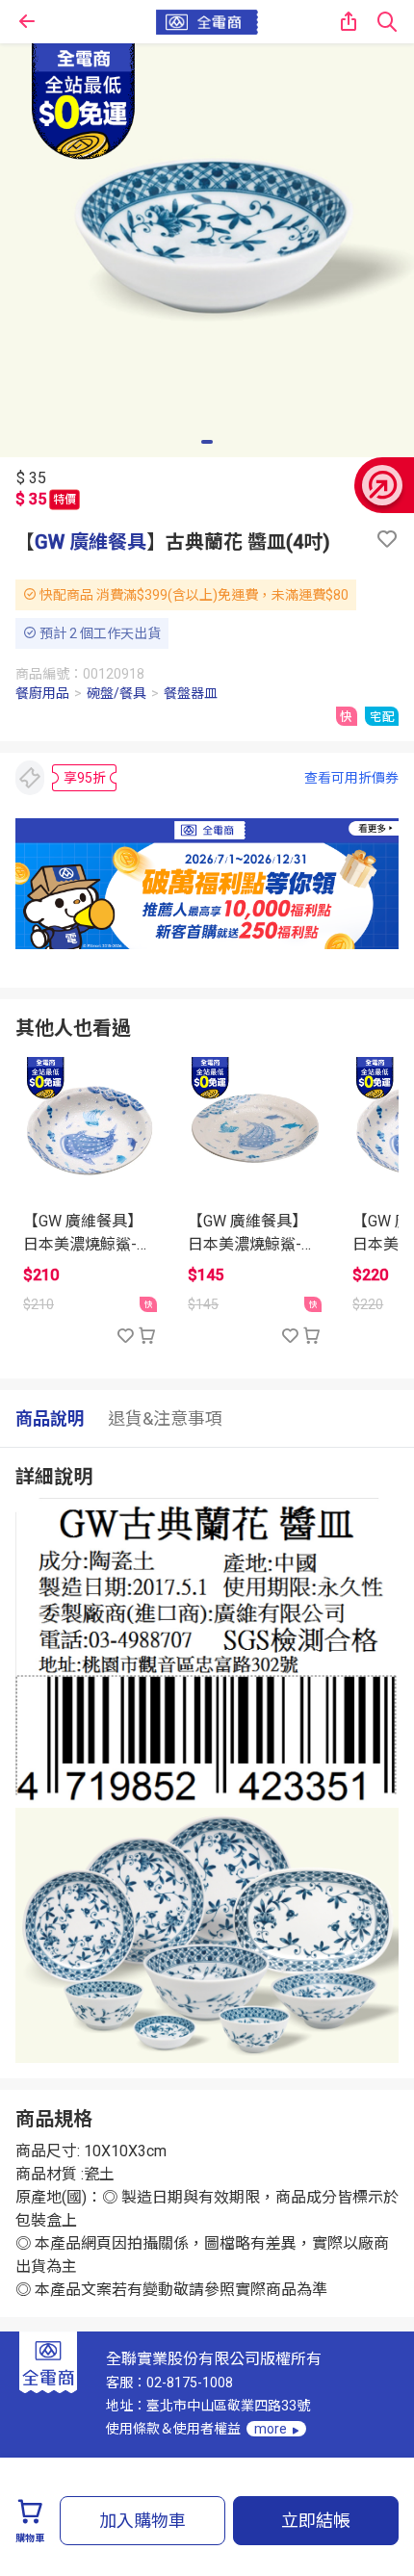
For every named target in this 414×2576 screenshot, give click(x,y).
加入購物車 (142, 2521)
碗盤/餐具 (116, 693)
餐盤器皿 (191, 693)
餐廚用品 (42, 693)
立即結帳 (316, 2521)
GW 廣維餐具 (91, 542)
